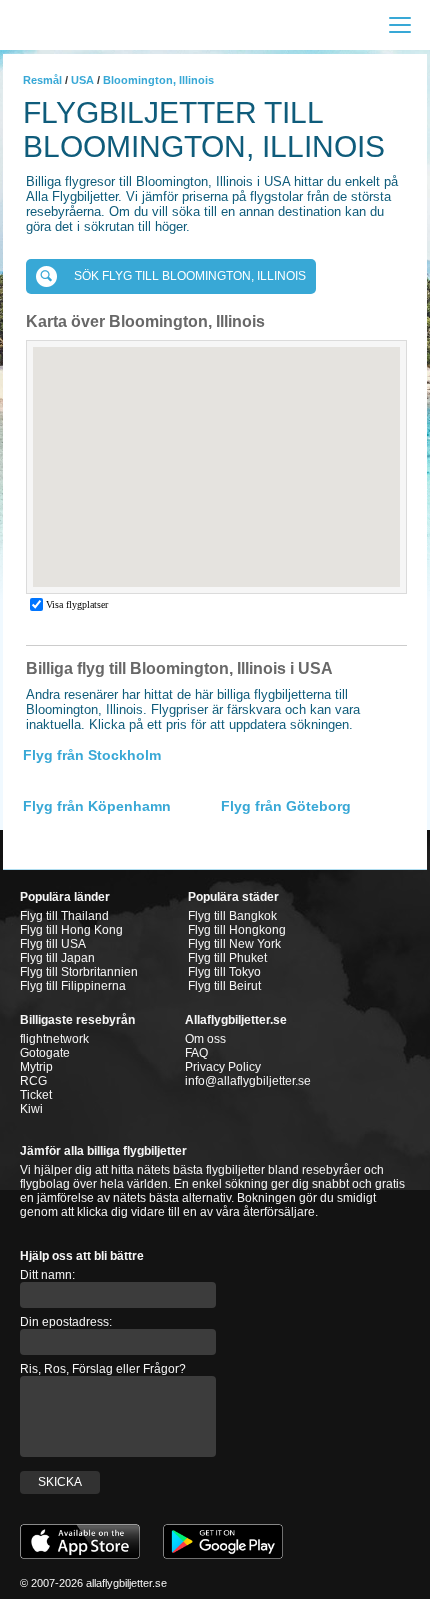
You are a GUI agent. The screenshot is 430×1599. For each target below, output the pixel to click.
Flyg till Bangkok (232, 916)
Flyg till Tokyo (224, 972)
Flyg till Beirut (224, 986)
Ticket (36, 1095)
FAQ (196, 1053)
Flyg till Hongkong (237, 930)
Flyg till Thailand (64, 916)
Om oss (205, 1039)
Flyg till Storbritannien (79, 972)
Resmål (42, 80)
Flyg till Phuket (227, 958)
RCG (33, 1081)
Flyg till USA (53, 944)
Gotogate (45, 1053)
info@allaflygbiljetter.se (248, 1081)
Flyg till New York (234, 944)
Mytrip (36, 1067)
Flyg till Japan (57, 958)
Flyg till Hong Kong (71, 930)
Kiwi (31, 1109)
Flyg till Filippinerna (73, 986)
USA (82, 80)
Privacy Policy (223, 1067)
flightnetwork (54, 1039)
